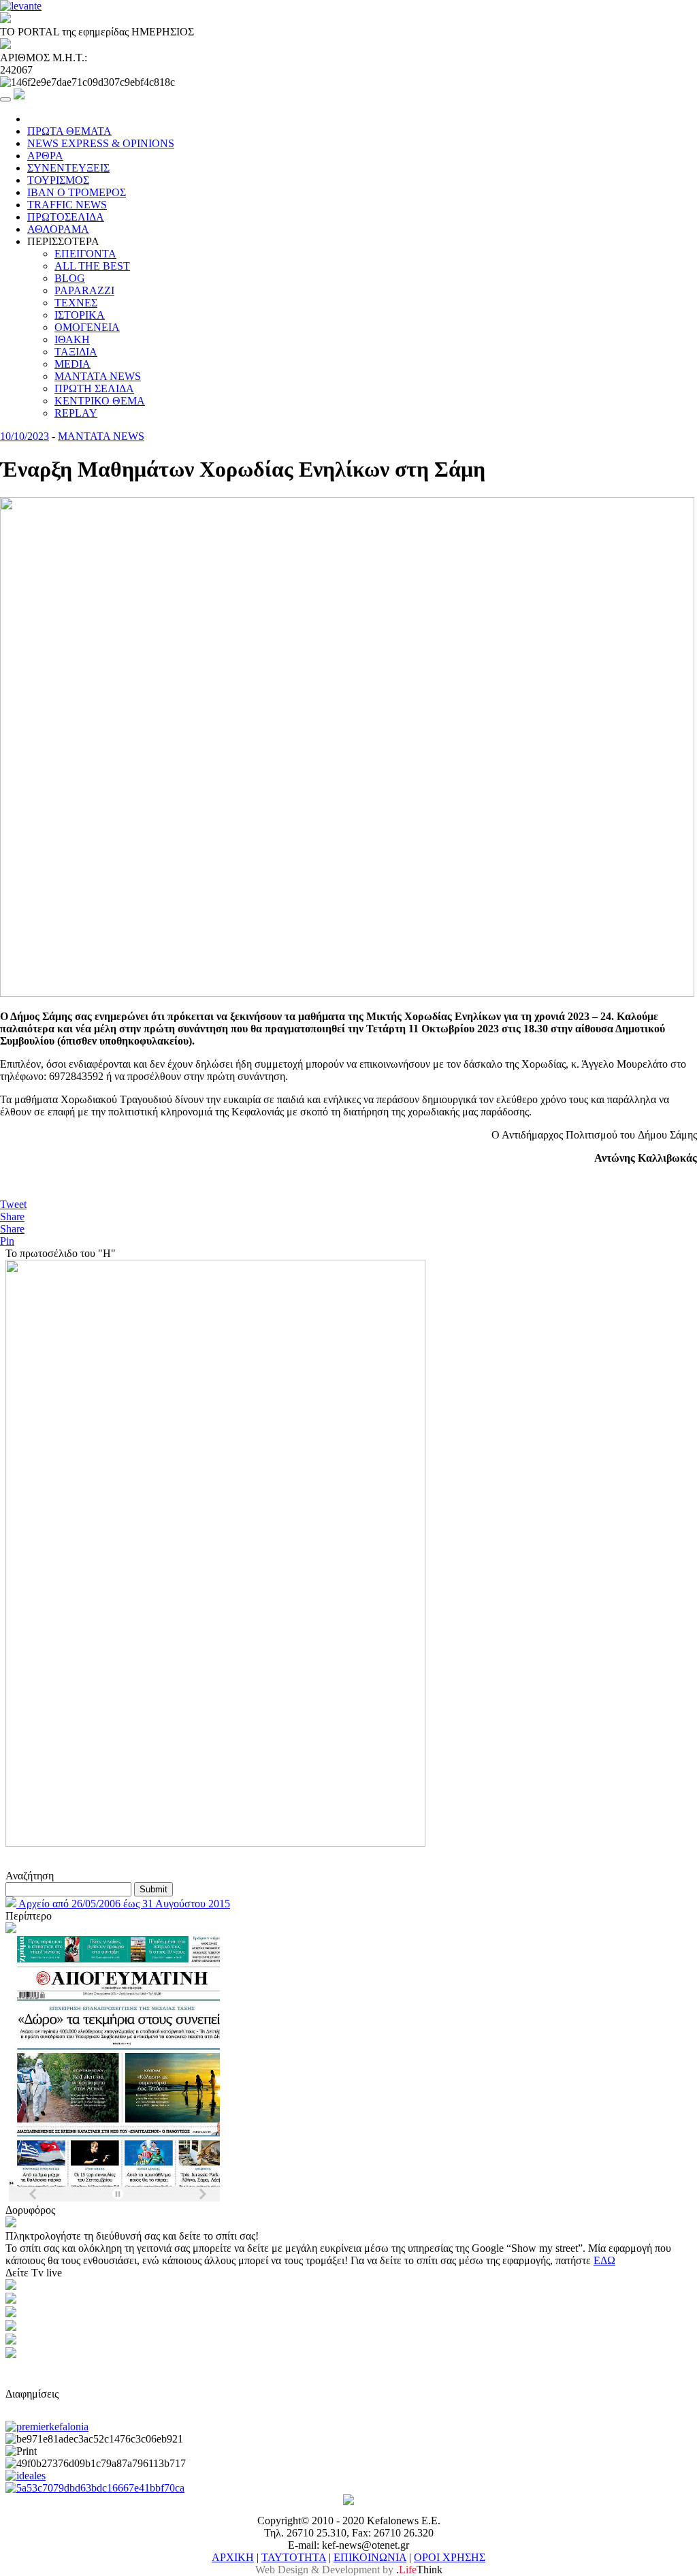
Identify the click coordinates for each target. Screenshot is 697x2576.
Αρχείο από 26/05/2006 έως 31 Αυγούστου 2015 (123, 1904)
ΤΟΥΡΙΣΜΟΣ (58, 180)
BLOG (70, 278)
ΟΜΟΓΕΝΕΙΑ (87, 327)
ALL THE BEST (92, 266)
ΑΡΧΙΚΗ (233, 2557)
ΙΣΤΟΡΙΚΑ (80, 315)
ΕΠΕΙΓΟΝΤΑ (85, 254)
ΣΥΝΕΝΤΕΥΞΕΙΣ (68, 168)
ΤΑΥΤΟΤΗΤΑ (294, 2557)
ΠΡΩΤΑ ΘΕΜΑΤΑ (69, 131)
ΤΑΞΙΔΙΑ (76, 352)
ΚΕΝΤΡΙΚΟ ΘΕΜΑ (100, 401)
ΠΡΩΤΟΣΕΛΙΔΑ (66, 217)
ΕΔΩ (604, 2260)
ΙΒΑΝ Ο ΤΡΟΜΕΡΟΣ (77, 192)
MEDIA (72, 364)
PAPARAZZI (84, 290)
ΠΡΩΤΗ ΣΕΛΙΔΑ (94, 388)
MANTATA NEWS (98, 376)
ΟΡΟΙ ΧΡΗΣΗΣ (450, 2557)
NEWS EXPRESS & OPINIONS (101, 143)
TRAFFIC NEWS (67, 205)
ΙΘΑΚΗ (72, 339)
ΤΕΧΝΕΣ (76, 303)
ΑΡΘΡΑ (45, 156)
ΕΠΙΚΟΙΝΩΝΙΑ (370, 2557)
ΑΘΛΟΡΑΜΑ (58, 229)
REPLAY (76, 413)
